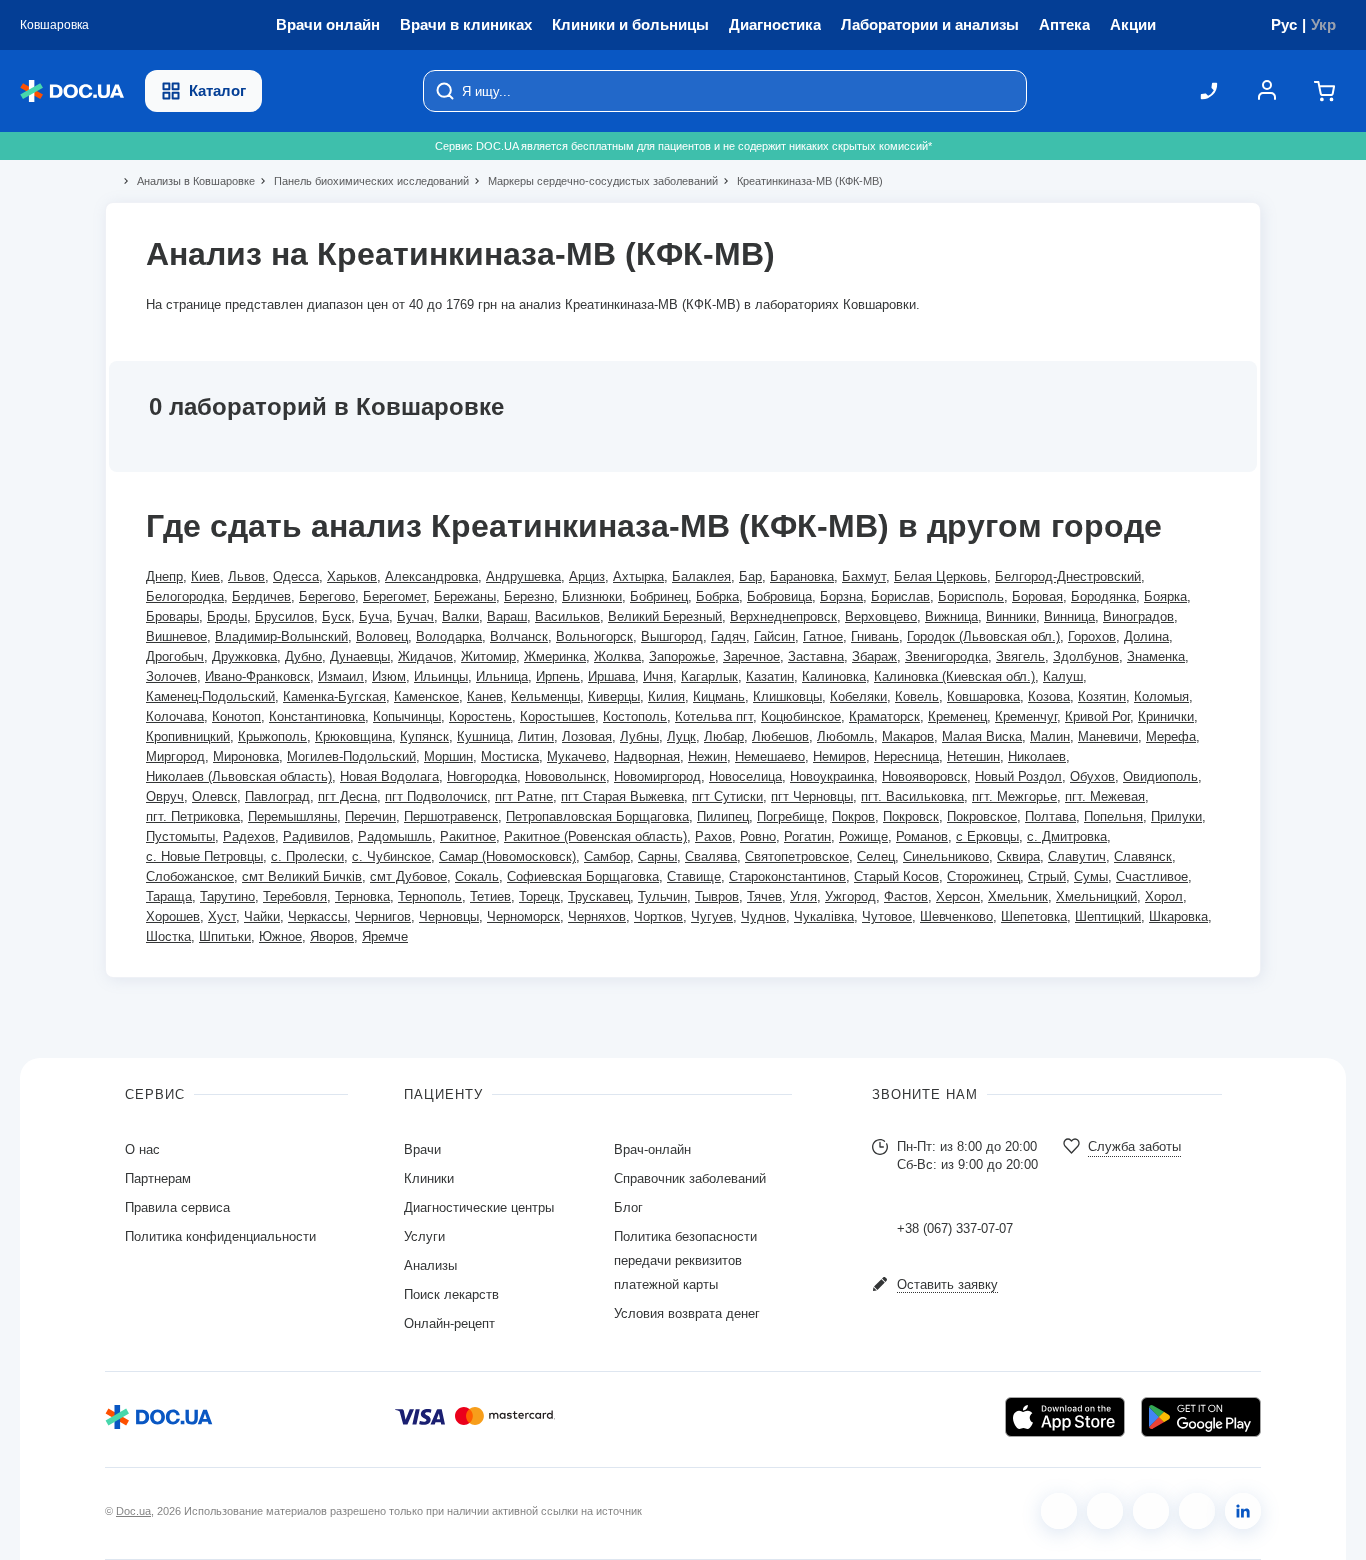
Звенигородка (946, 656)
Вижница (951, 616)
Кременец (957, 716)
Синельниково (946, 856)
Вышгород (672, 636)
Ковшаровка (983, 696)
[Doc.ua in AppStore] (1065, 1417)
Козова (1049, 696)
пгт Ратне (524, 796)
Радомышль (395, 836)
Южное (280, 936)
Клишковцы (787, 696)
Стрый (1047, 876)
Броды (227, 616)
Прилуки (1176, 816)
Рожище (863, 836)
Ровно (758, 836)
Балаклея (701, 576)
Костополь (635, 716)
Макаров (908, 736)
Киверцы (614, 696)
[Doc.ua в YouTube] (1197, 1511)
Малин (1050, 736)
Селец (876, 856)
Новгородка (482, 776)
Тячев (764, 896)
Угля (803, 896)
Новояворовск (924, 776)
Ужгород (850, 896)
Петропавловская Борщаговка (597, 816)
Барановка (802, 576)
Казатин (770, 676)
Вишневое (176, 636)
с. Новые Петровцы (204, 856)
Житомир (488, 656)
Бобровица (779, 596)
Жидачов (425, 656)
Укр (1323, 24)
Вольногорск (594, 636)
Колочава (175, 716)
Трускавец (599, 896)
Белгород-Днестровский (1068, 576)
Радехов (249, 836)
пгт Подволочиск (436, 796)
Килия (666, 696)
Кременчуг (1026, 716)
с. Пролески (307, 856)
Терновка (362, 896)
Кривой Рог (1097, 716)
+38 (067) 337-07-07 (955, 1228)
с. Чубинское (391, 856)
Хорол (1164, 896)
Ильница (502, 676)
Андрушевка (523, 576)
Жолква (617, 656)
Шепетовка (1034, 916)
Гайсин (774, 636)
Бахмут (864, 576)
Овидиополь (1160, 776)
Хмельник (1018, 896)
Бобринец (659, 596)
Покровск (911, 816)
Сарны (657, 856)
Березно (529, 596)
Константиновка (317, 716)
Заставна (816, 656)
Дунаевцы (360, 656)
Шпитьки (225, 936)
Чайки (262, 916)
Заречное (751, 656)
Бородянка (1103, 596)
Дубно (303, 656)
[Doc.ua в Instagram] (1105, 1511)
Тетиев (490, 896)
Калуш (1063, 676)
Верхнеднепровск (783, 616)
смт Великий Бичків (302, 876)
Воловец (382, 636)
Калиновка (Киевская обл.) (954, 676)
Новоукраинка (832, 776)
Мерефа (1171, 736)
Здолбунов (1086, 656)
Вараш (507, 616)
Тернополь (430, 896)
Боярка (1165, 596)
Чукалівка (824, 916)
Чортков (658, 916)
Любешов (780, 736)
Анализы (430, 1265)
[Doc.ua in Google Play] (1201, 1417)
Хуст (222, 916)
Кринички (1166, 716)
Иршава (611, 676)
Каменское (426, 696)
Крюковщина (353, 736)
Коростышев (557, 716)
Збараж (874, 656)
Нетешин (973, 756)
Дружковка (244, 656)
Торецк (539, 896)
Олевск (214, 796)
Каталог (217, 90)
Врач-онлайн (652, 1149)
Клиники (429, 1178)
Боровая (1037, 596)
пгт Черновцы (812, 796)
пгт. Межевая (1105, 796)
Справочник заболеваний (690, 1178)
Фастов (906, 896)
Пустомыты (180, 836)
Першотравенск (451, 816)
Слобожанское (190, 876)
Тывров (717, 896)
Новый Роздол (1018, 776)
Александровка (431, 576)
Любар (724, 736)
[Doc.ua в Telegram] (1151, 1511)
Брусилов (284, 616)
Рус (1284, 24)
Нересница (906, 756)
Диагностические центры (479, 1207)
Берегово (327, 596)
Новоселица (745, 776)
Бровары (172, 616)
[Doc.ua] (72, 91)
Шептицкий (1108, 916)
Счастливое (1152, 876)
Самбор (607, 856)
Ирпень (558, 676)
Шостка (168, 936)
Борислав (900, 596)
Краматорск (884, 716)
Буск (336, 616)
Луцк (681, 736)
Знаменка (1156, 656)
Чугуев (712, 916)
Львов (246, 576)
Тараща (169, 896)
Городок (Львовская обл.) (983, 636)
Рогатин (807, 836)
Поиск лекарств (451, 1294)
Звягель (1020, 656)
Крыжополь (272, 736)
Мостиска (510, 756)
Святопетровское (797, 856)
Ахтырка (638, 576)
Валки (460, 616)
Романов (922, 836)
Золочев (171, 676)
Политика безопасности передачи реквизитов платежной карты (685, 1260)
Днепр (164, 576)
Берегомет (394, 596)
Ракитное (468, 836)
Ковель (917, 696)
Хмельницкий (1096, 896)
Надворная (647, 756)
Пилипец (723, 816)
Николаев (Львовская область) (239, 776)
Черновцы (449, 916)
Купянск (424, 736)
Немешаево (770, 756)
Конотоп (236, 716)
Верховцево (881, 616)
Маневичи (1108, 736)
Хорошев (173, 916)
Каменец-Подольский (210, 696)
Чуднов (763, 916)
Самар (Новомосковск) (507, 856)
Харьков (352, 576)
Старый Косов (896, 876)
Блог (628, 1207)
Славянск (1143, 856)
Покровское (982, 816)
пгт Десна (347, 796)
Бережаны (465, 596)
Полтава (1050, 816)
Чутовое (887, 916)
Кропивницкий (188, 736)
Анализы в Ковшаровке (187, 181)
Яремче (385, 936)
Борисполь (971, 596)
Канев (485, 696)
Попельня (1113, 816)
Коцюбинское (801, 716)
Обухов (1092, 776)
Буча (374, 616)
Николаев (1037, 756)
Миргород (175, 756)
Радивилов (316, 836)
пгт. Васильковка (912, 796)
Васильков (567, 616)
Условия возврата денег (687, 1313)
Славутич (1077, 856)
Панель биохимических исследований (363, 181)
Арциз (587, 576)
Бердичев (261, 596)
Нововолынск (565, 776)
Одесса (296, 576)
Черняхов (597, 916)
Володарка (449, 636)
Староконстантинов (787, 876)
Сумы (1091, 876)
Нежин (707, 756)
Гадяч (728, 636)
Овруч (165, 796)
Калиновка (834, 676)
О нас (142, 1149)
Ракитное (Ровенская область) (595, 836)
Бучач (415, 616)
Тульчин (662, 896)
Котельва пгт (714, 716)
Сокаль (477, 876)
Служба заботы (1134, 1146)
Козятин (1102, 696)
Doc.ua (133, 1511)
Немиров (839, 756)
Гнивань (875, 636)
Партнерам (158, 1178)
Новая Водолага (389, 776)
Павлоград (277, 796)
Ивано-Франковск (257, 676)
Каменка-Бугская (334, 696)
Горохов (1092, 636)
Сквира (1018, 856)
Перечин (370, 816)
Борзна (841, 596)
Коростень (480, 716)
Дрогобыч (175, 656)
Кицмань (719, 696)
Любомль (845, 736)
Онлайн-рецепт (449, 1323)
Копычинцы (407, 716)
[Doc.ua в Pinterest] (1243, 1511)
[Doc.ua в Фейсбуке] (1059, 1511)
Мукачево (576, 756)
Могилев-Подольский (351, 756)
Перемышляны (292, 816)
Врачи (422, 1149)
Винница (1069, 616)
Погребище (790, 816)
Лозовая (587, 736)
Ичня (658, 676)
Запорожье (682, 656)
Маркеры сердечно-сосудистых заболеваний (594, 181)
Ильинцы (441, 676)
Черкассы (317, 916)
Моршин (448, 756)
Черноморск (523, 916)
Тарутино (227, 896)
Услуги (424, 1236)
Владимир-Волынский (281, 636)
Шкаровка (1178, 916)
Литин (536, 736)
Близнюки (592, 596)
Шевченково (956, 916)
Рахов (713, 836)
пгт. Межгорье (1014, 796)
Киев (205, 576)
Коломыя (1161, 696)
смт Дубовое (408, 876)
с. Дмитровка (1067, 836)
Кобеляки (858, 696)
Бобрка (717, 596)
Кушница (483, 736)
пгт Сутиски (727, 796)
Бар (750, 576)
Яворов (332, 936)
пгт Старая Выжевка (622, 796)
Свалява (711, 856)
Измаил (341, 676)
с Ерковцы (987, 836)
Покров (853, 816)
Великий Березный (665, 616)
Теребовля (295, 896)
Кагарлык (709, 676)
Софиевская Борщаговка (583, 876)
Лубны (639, 736)
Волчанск (519, 636)
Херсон (958, 896)
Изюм (389, 676)
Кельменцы (545, 696)
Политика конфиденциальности (220, 1236)
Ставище (694, 876)
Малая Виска (982, 736)
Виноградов (1138, 616)
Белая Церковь (940, 576)
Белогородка (185, 596)
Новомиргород (657, 776)
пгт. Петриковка (193, 816)
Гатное (823, 636)
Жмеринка (555, 656)
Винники (1011, 616)
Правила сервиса (177, 1207)
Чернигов (383, 916)
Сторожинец (983, 876)
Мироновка (246, 756)
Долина (1146, 636)
